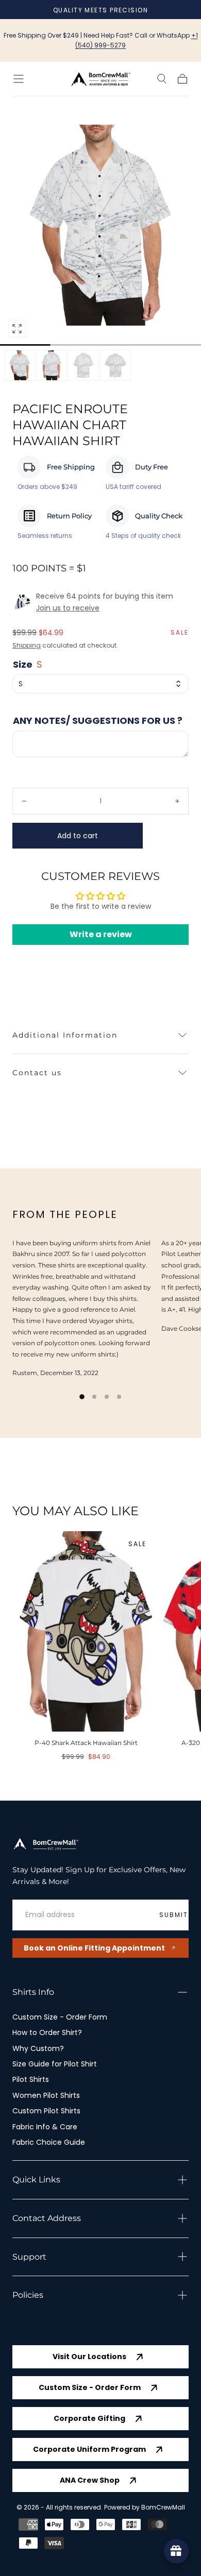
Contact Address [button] (47, 2218)
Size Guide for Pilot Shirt (55, 2064)
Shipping (27, 645)
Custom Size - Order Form (60, 2017)
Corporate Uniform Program (89, 2449)
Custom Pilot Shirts (46, 2111)
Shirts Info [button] (33, 1992)
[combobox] (100, 684)
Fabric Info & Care (45, 2127)
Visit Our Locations (89, 2357)
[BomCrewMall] (46, 1844)
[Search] (162, 79)
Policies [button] (28, 2295)
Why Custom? (38, 2048)
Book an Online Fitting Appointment (94, 1948)
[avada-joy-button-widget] (176, 2551)
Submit (174, 1915)
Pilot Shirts (31, 2079)
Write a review (101, 934)
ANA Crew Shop (90, 2480)
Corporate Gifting (89, 2418)
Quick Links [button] (36, 2180)
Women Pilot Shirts (46, 2095)
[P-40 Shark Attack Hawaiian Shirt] (86, 1631)
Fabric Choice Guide (49, 2142)
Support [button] (29, 2257)
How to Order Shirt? (47, 2032)
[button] (19, 79)
